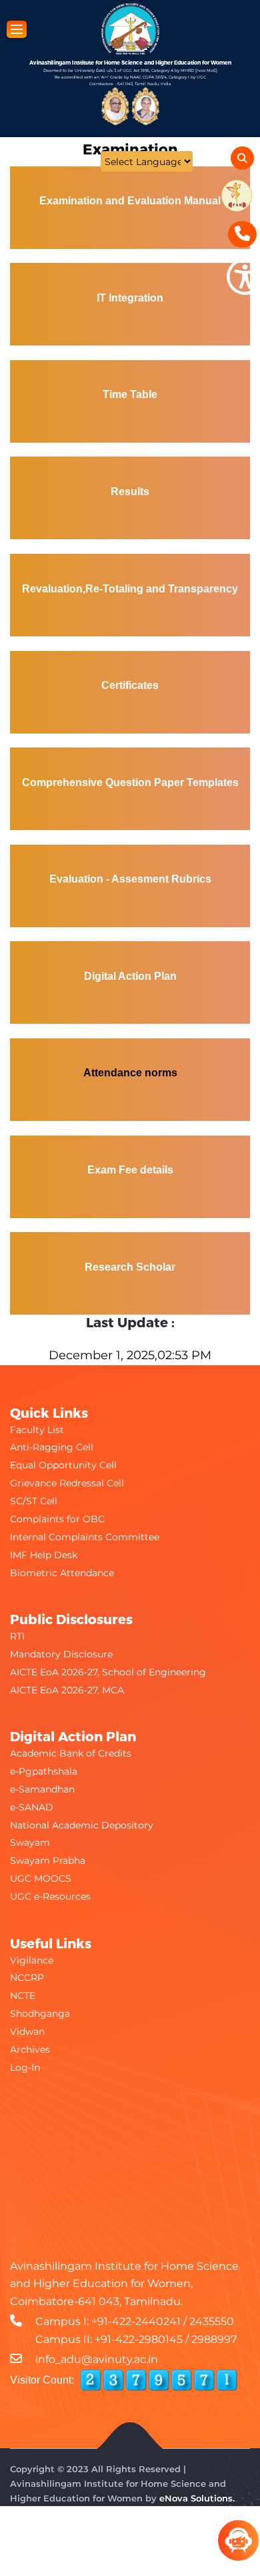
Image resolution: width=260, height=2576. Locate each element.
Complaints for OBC (57, 1519)
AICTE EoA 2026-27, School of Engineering (108, 1672)
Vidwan (27, 2032)
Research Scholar (130, 1267)
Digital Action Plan (130, 976)
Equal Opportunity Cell (63, 1465)
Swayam (30, 1842)
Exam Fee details (130, 1170)
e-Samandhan (42, 1789)
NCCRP (27, 1978)
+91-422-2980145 (139, 2339)
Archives (30, 2049)
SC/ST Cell (34, 1501)
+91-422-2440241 (136, 2321)
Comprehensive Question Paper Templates (130, 782)
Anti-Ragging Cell (52, 1447)
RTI (17, 1636)
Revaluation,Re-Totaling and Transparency (130, 589)
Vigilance (32, 1960)
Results (130, 492)
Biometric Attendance (62, 1573)
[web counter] (159, 2380)
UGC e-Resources (50, 1896)
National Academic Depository (82, 1825)
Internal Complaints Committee (85, 1537)
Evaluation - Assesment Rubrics (130, 879)
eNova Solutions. (197, 2498)
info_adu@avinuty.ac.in (97, 2359)
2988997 (214, 2339)
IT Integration (130, 298)
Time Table (130, 394)
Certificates (130, 685)
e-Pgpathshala (44, 1771)
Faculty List (37, 1430)
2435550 (212, 2321)
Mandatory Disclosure (61, 1654)
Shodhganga (40, 2014)
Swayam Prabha (48, 1860)
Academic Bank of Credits (71, 1753)
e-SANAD (32, 1807)
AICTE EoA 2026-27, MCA (67, 1690)
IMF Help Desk (44, 1555)
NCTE (23, 1996)
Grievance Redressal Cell (67, 1483)
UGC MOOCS (41, 1878)
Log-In (25, 2067)
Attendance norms (130, 1073)
